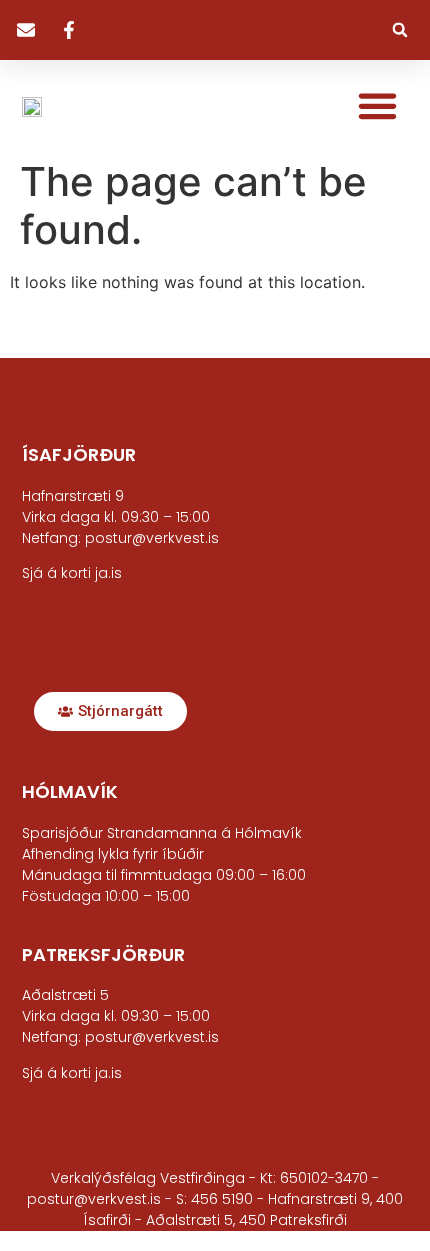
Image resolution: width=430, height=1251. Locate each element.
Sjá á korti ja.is (72, 1073)
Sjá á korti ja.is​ (72, 573)
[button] (400, 30)
